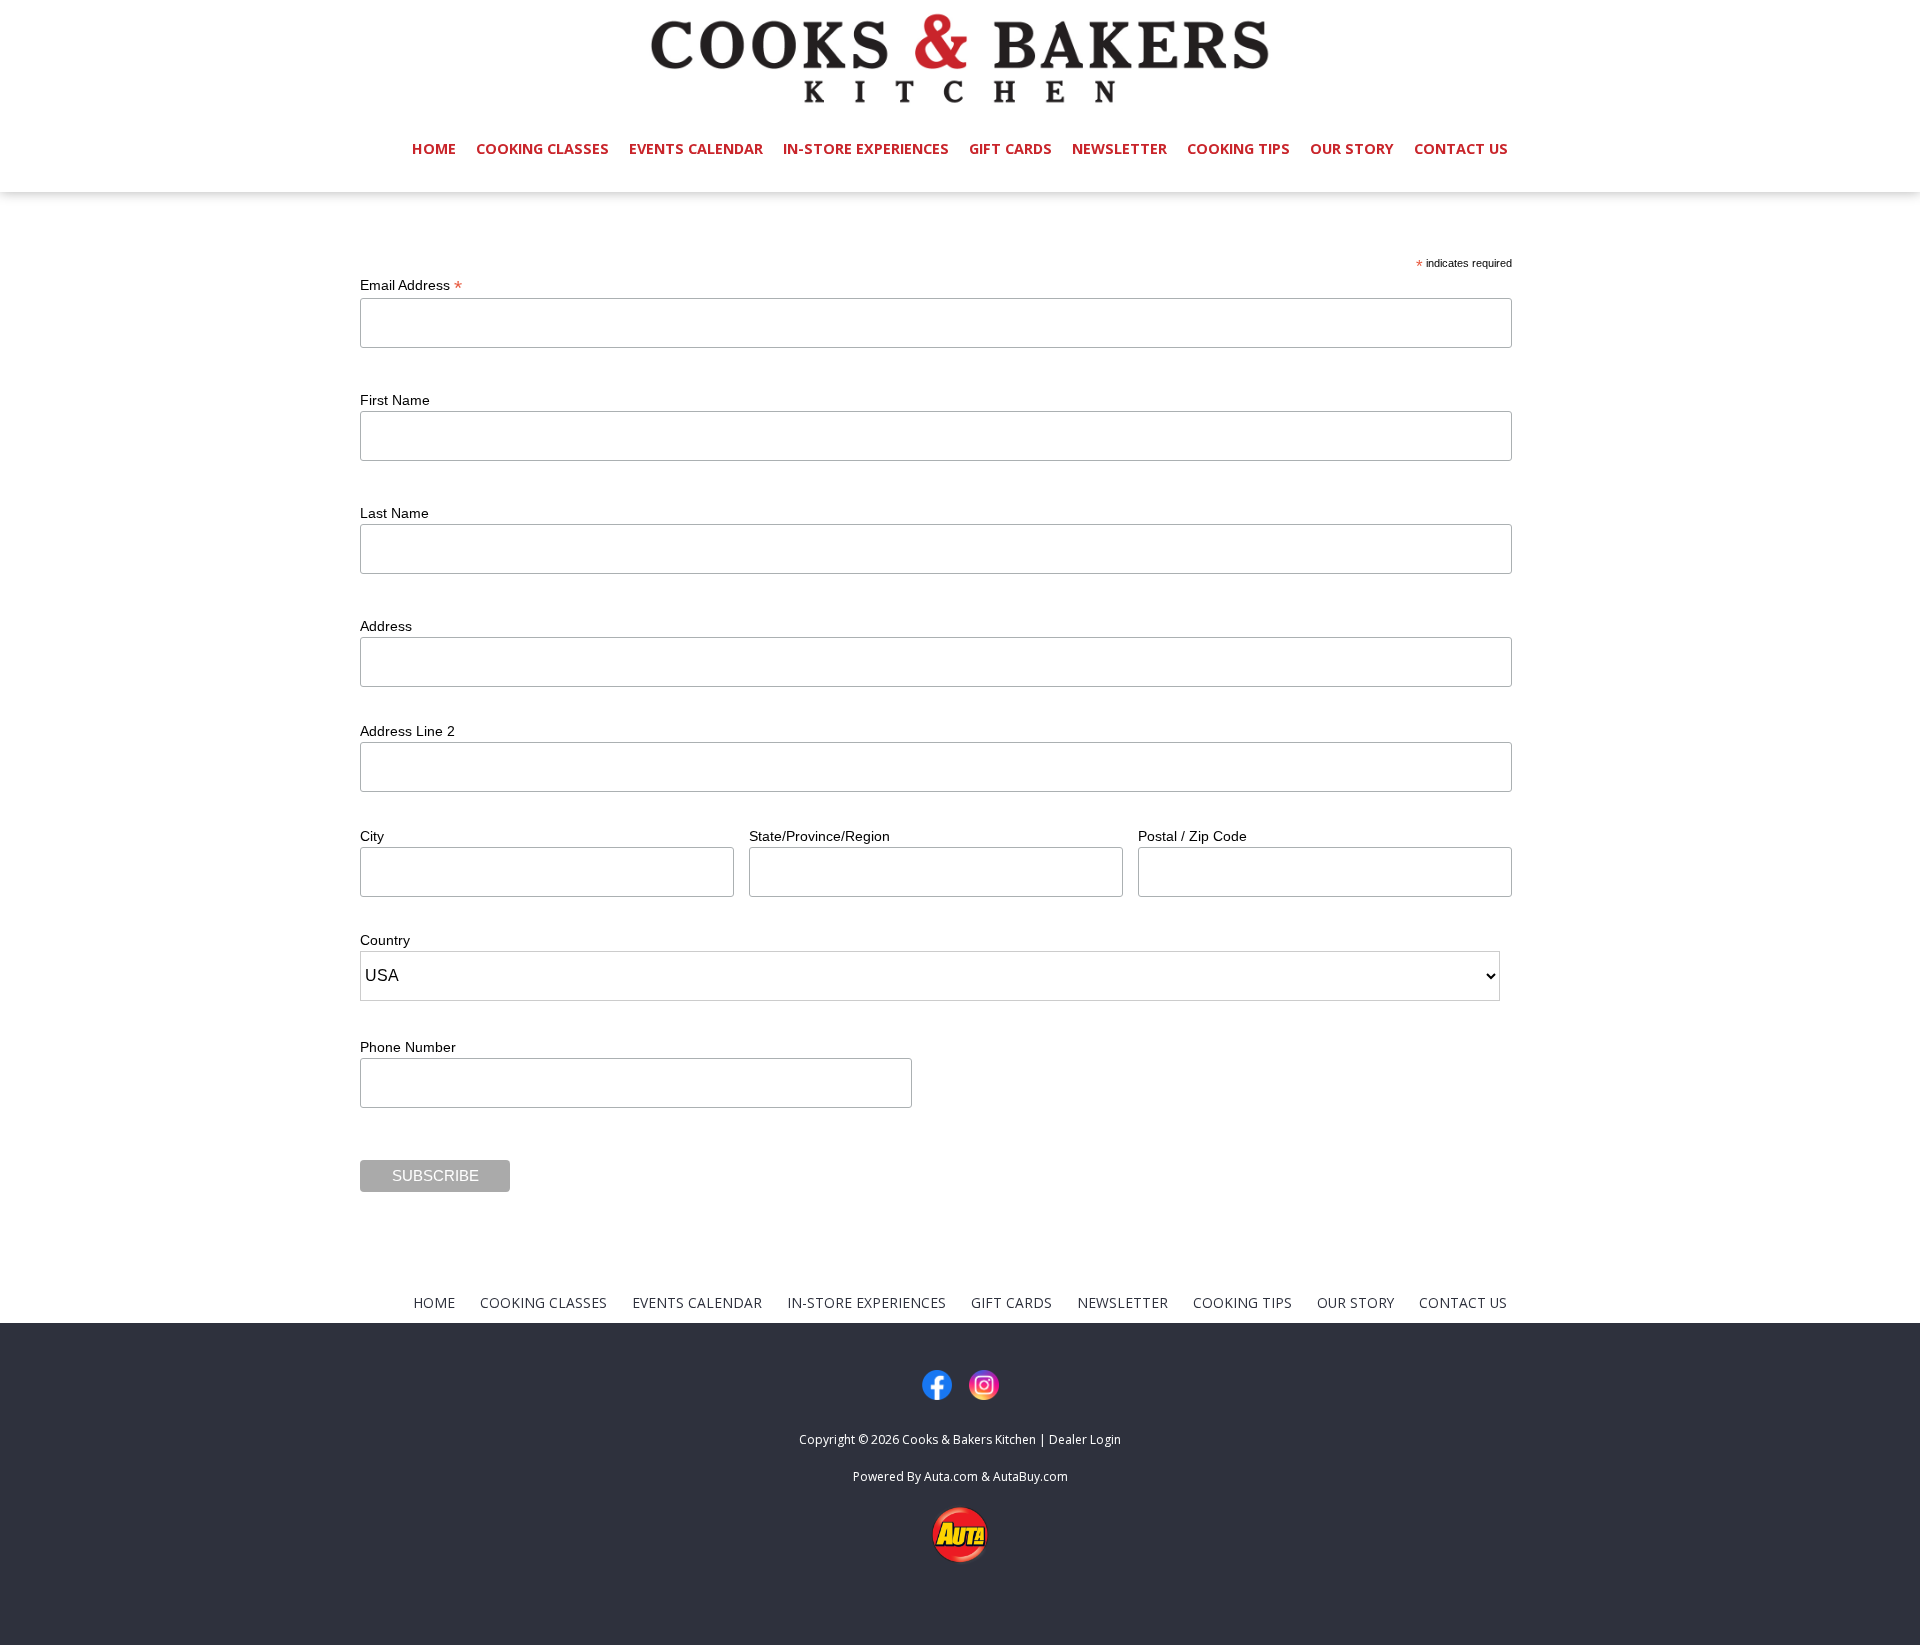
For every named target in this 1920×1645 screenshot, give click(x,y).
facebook (937, 1385)
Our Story (1352, 148)
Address (386, 626)
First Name (395, 400)
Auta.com (951, 1476)
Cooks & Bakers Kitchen (969, 1439)
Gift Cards (1010, 148)
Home (434, 148)
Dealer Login (1085, 1439)
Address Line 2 (407, 731)
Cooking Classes (542, 148)
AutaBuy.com (1030, 1476)
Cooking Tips (1238, 148)
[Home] (960, 50)
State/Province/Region (819, 836)
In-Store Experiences (866, 148)
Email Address (411, 285)
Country (385, 940)
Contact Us (1461, 148)
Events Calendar (696, 148)
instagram (984, 1385)
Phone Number (408, 1047)
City (372, 836)
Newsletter (1119, 148)
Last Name (394, 513)
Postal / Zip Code (1192, 836)
